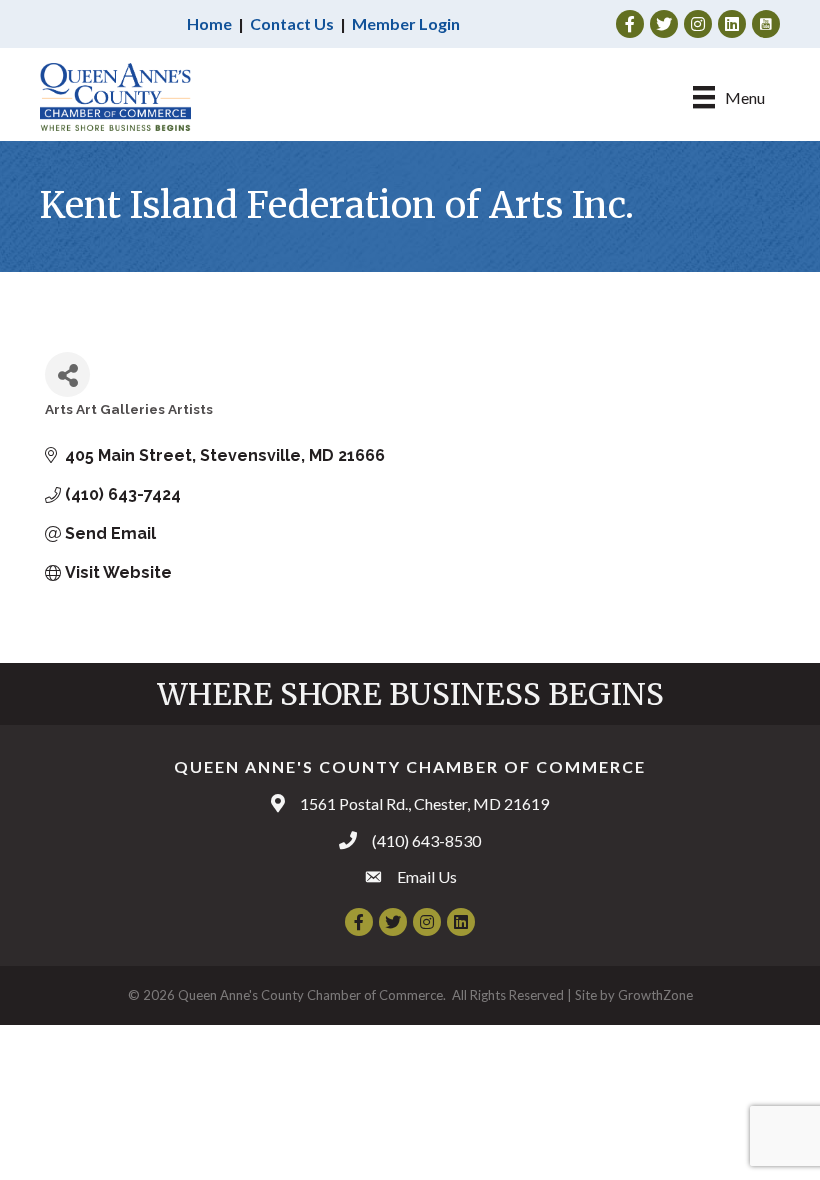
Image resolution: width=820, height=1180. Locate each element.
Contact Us (292, 23)
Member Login (406, 23)
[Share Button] (67, 374)
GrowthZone (655, 995)
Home (209, 23)
